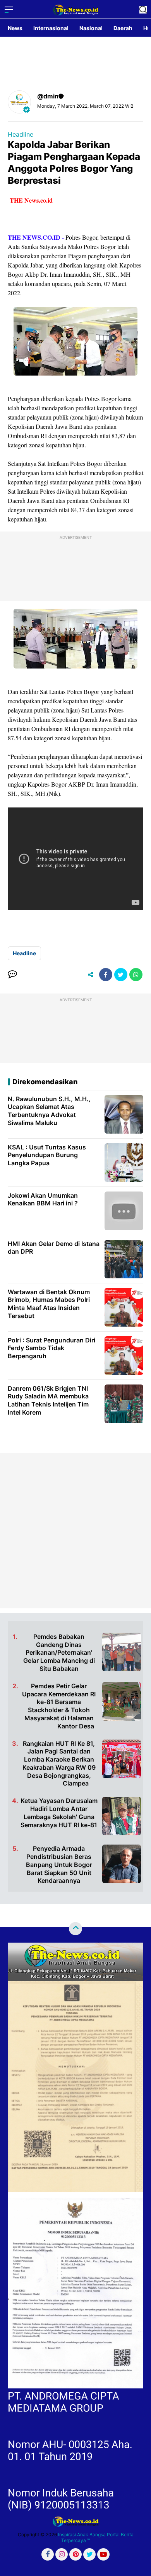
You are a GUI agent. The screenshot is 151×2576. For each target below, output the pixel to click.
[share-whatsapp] (136, 975)
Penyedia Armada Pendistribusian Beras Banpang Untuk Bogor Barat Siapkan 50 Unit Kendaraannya (59, 1864)
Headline (21, 134)
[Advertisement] (75, 1531)
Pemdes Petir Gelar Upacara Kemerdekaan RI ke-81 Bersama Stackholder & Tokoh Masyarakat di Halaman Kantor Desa (59, 1706)
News (15, 28)
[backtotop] (75, 1929)
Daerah (123, 28)
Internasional (51, 28)
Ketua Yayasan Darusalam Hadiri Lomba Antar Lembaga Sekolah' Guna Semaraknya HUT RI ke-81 (59, 1813)
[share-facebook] (106, 975)
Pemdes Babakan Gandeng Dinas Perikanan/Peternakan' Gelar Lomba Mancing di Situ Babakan (59, 1653)
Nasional (91, 28)
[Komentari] (12, 975)
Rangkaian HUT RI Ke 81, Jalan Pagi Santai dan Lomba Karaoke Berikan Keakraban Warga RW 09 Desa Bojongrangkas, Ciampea (59, 1764)
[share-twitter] (121, 975)
